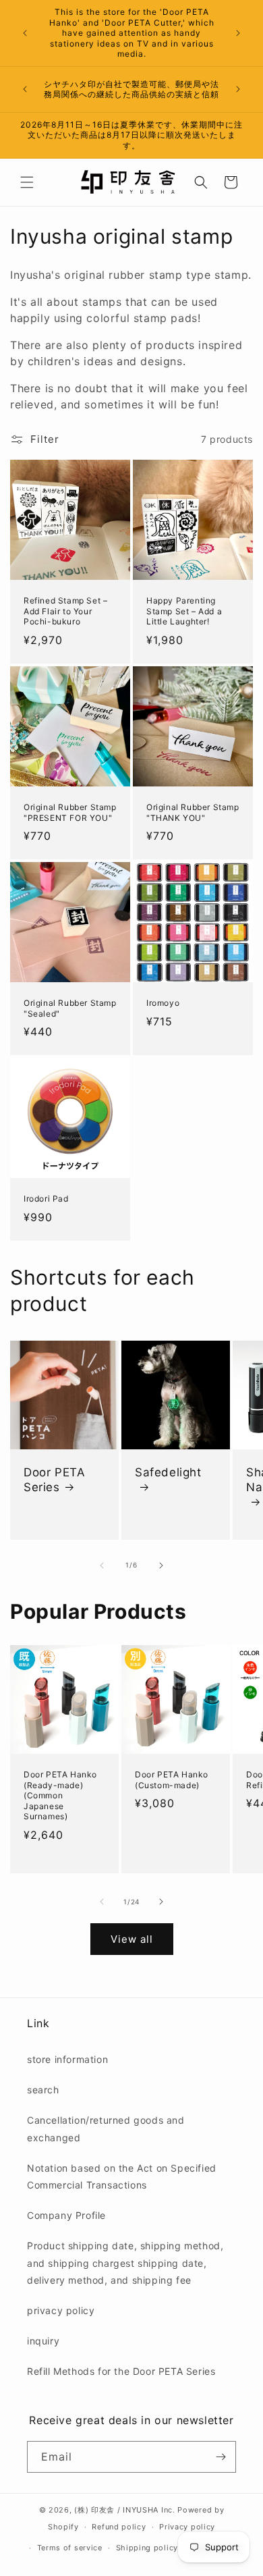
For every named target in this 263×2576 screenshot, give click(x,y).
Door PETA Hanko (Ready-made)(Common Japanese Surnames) (60, 1795)
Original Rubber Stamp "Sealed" (70, 1008)
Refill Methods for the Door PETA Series (121, 2371)
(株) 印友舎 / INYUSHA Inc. (124, 2510)
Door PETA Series (54, 1480)
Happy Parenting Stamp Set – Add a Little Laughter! (184, 611)
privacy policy (61, 2310)
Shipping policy (147, 2548)
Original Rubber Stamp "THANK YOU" (193, 812)
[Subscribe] (221, 2457)
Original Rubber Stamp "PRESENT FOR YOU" (70, 812)
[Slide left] (102, 1565)
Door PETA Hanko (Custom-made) (172, 1780)
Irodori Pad (46, 1199)
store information (67, 2059)
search (43, 2090)
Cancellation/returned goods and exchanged (106, 2128)
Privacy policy (187, 2527)
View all (132, 1939)
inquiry (43, 2341)
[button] (27, 182)
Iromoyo (163, 1003)
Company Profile (66, 2215)
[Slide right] (161, 1565)
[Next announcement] (238, 33)
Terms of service (70, 2548)
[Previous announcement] (25, 33)
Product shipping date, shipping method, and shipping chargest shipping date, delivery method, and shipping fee (125, 2262)
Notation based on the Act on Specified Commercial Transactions (122, 2176)
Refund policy (119, 2527)
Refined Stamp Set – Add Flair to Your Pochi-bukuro (65, 611)
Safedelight (168, 1472)
